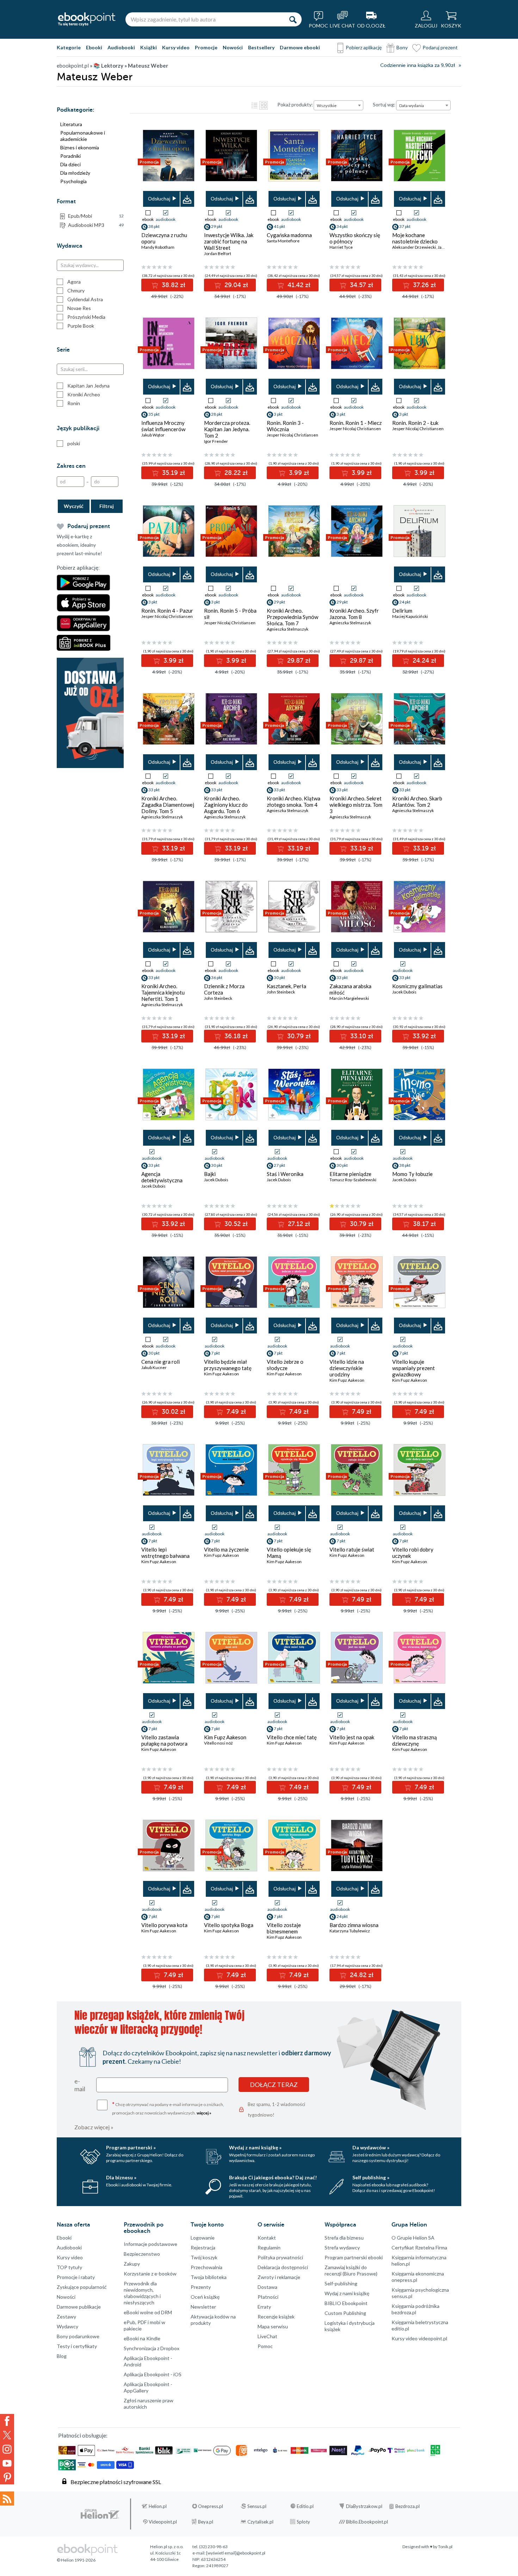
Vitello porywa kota (164, 1925)
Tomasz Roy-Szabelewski (353, 1180)
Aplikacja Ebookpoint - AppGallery (148, 2387)
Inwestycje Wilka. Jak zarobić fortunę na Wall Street (229, 241)
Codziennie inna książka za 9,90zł (418, 65)
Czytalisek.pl (260, 2522)
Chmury (76, 290)
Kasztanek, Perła (286, 986)
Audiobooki (121, 47)
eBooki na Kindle (142, 2338)
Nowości (233, 47)
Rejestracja (203, 2247)
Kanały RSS (7, 2498)
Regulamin (269, 2247)
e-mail (80, 2085)
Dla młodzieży (75, 173)
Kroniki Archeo (84, 394)
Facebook (7, 2421)
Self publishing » (371, 2177)
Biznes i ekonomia (80, 147)
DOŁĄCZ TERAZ (274, 2085)
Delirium (402, 611)
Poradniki (70, 156)
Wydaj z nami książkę (347, 2293)
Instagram (7, 2449)
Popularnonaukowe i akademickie (83, 136)
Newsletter (203, 2307)
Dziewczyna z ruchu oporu (164, 238)
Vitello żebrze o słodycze (285, 1365)
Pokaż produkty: (295, 104)
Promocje (206, 47)
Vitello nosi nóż (218, 1743)
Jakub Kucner (154, 1367)
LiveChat (267, 2336)
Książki (149, 47)
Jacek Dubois (404, 992)
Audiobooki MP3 (96, 225)
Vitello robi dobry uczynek (413, 1553)
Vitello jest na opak (352, 1737)
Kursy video (176, 47)
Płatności (268, 2297)
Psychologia (73, 181)
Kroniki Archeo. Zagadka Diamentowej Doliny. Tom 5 (168, 805)
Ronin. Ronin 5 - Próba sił (230, 614)
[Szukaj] (293, 19)
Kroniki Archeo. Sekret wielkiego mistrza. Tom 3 (356, 805)
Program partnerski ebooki (354, 2257)
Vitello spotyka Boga (229, 1925)
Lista (254, 105)
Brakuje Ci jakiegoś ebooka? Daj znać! (273, 2177)
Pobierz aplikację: (78, 568)
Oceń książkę (205, 2297)
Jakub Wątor (153, 435)
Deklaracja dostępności (283, 2267)
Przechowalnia (206, 2267)
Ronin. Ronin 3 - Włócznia (285, 426)
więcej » (204, 2113)
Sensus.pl (257, 2506)
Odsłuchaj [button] (159, 199)
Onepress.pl (211, 2506)
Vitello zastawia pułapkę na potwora (164, 1740)
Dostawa (267, 2287)
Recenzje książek (276, 2317)
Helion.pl (158, 2506)
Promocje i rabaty (76, 2277)
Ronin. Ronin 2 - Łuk (415, 423)
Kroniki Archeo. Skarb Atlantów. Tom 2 (417, 801)
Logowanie (203, 2238)
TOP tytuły (69, 2267)
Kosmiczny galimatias (417, 986)
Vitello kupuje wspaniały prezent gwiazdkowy (414, 1368)
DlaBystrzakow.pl (364, 2506)
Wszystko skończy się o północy (355, 238)
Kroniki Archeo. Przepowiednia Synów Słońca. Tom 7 (292, 617)
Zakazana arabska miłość (350, 989)
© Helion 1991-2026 (76, 2560)
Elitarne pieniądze (350, 1174)
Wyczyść (74, 506)
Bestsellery (261, 47)
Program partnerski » (131, 2147)
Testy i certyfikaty (77, 2346)
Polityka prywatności (280, 2257)
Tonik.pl (445, 2547)
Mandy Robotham (158, 247)
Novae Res (79, 308)
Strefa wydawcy (342, 2247)
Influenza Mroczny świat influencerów (163, 426)
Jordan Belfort (218, 253)
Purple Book (81, 326)
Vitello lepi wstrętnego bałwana (165, 1553)
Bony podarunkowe (78, 2336)
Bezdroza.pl (408, 2506)
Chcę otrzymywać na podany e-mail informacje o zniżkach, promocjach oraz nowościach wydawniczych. (168, 2108)
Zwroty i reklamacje (279, 2277)
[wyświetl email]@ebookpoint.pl (236, 2553)
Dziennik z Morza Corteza (224, 989)
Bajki (210, 1174)
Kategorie (69, 47)
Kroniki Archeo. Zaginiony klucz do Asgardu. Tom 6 (226, 805)
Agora (74, 282)
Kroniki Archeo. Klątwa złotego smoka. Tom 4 (294, 801)
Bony (402, 47)
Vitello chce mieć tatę (292, 1737)
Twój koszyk (204, 2257)
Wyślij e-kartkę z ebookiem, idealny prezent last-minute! (79, 545)
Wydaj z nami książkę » (255, 2147)
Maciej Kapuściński (410, 616)
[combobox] (338, 105)
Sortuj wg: (384, 104)
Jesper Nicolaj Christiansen (292, 435)
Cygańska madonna (289, 235)
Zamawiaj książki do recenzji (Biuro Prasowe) (351, 2270)
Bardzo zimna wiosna (354, 1925)
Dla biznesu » (121, 2177)
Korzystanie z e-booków (150, 2274)
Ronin (74, 403)
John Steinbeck (218, 998)
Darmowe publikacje (79, 2307)
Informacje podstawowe (150, 2244)
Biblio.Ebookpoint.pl (367, 2522)
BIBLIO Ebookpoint (346, 2303)
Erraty (264, 2307)
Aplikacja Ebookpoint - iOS (153, 2374)
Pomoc (265, 2346)
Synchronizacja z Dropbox (152, 2348)
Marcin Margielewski (349, 998)
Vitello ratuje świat (352, 1549)
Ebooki (94, 47)
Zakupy (132, 2264)
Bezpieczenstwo (142, 2254)
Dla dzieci (70, 164)
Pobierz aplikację (364, 47)
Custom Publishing (345, 2313)
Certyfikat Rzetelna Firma (419, 2247)
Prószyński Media (86, 317)
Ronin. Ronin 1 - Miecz (356, 423)
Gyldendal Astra (85, 299)
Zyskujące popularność (82, 2287)
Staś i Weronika (285, 1174)
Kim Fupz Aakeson (221, 1374)
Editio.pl (305, 2506)
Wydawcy (67, 2326)
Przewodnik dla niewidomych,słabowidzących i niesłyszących (142, 2293)
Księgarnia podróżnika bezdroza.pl (415, 2309)
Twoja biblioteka (209, 2277)
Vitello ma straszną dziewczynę (415, 1740)
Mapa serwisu (273, 2326)
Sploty (303, 2522)
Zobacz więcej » (94, 2127)
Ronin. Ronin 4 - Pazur (167, 611)
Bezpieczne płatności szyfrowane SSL (116, 2482)
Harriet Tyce (341, 247)
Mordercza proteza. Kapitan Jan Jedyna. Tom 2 (227, 429)
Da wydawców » (371, 2147)
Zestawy (66, 2317)
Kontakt (267, 2238)
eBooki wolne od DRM (148, 2312)
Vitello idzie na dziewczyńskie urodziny (347, 1368)
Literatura (71, 124)
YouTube (7, 2463)
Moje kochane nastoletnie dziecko (415, 238)
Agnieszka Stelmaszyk (288, 629)
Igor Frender (216, 441)
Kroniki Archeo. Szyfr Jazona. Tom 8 (354, 614)
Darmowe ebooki (300, 47)
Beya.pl (206, 2522)
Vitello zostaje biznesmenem (284, 1928)
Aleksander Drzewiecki (414, 247)
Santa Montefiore (283, 241)
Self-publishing (341, 2283)
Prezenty (201, 2287)
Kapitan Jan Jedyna (88, 386)
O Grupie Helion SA (413, 2238)
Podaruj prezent (440, 47)
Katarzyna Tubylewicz (350, 1931)
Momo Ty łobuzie (412, 1174)
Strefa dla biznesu (344, 2238)
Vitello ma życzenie (226, 1549)
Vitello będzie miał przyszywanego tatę (228, 1365)
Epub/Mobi (96, 216)
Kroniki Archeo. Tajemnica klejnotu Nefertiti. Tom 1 (163, 992)
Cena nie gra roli (161, 1362)
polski (74, 443)
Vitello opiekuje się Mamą (289, 1553)
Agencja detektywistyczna (162, 1177)
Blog (62, 2356)
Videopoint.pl (163, 2522)
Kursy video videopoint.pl (419, 2338)
